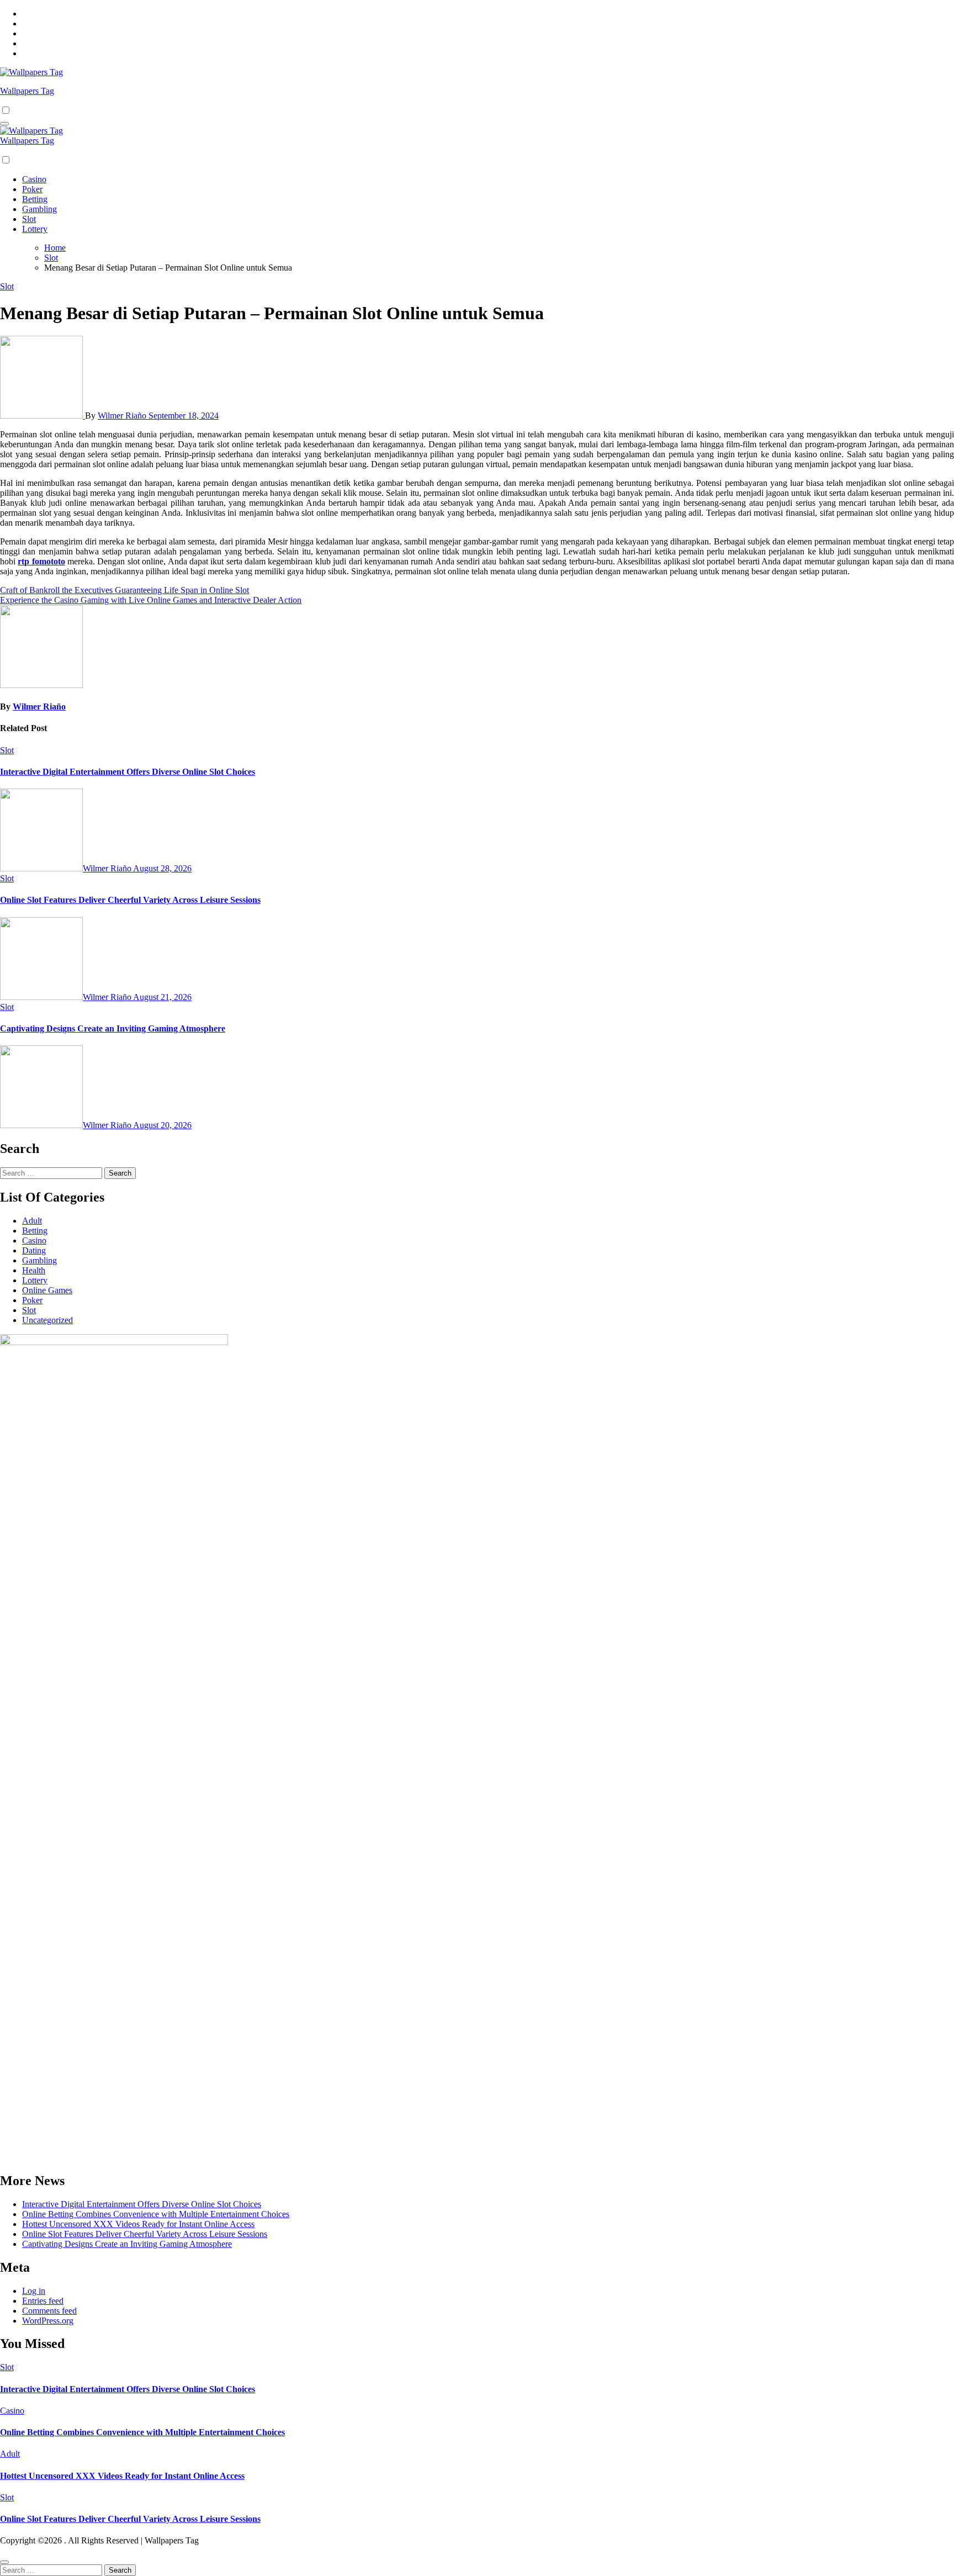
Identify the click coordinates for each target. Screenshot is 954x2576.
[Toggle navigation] (4, 124)
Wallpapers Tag (27, 91)
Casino (34, 179)
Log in (34, 2291)
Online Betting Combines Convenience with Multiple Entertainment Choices (156, 2214)
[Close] (4, 2562)
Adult (32, 1221)
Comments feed (49, 2311)
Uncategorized (47, 1320)
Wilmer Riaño (123, 416)
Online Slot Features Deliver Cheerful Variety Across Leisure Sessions (130, 900)
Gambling (39, 209)
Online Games (47, 1290)
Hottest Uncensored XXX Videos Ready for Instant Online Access (138, 2224)
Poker (32, 189)
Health (34, 1270)
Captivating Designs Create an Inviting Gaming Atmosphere (113, 1028)
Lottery (35, 229)
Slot (29, 219)
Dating (34, 1250)
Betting (35, 199)
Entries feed (43, 2301)
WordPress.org (48, 2321)
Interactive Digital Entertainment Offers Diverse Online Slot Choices (128, 772)
